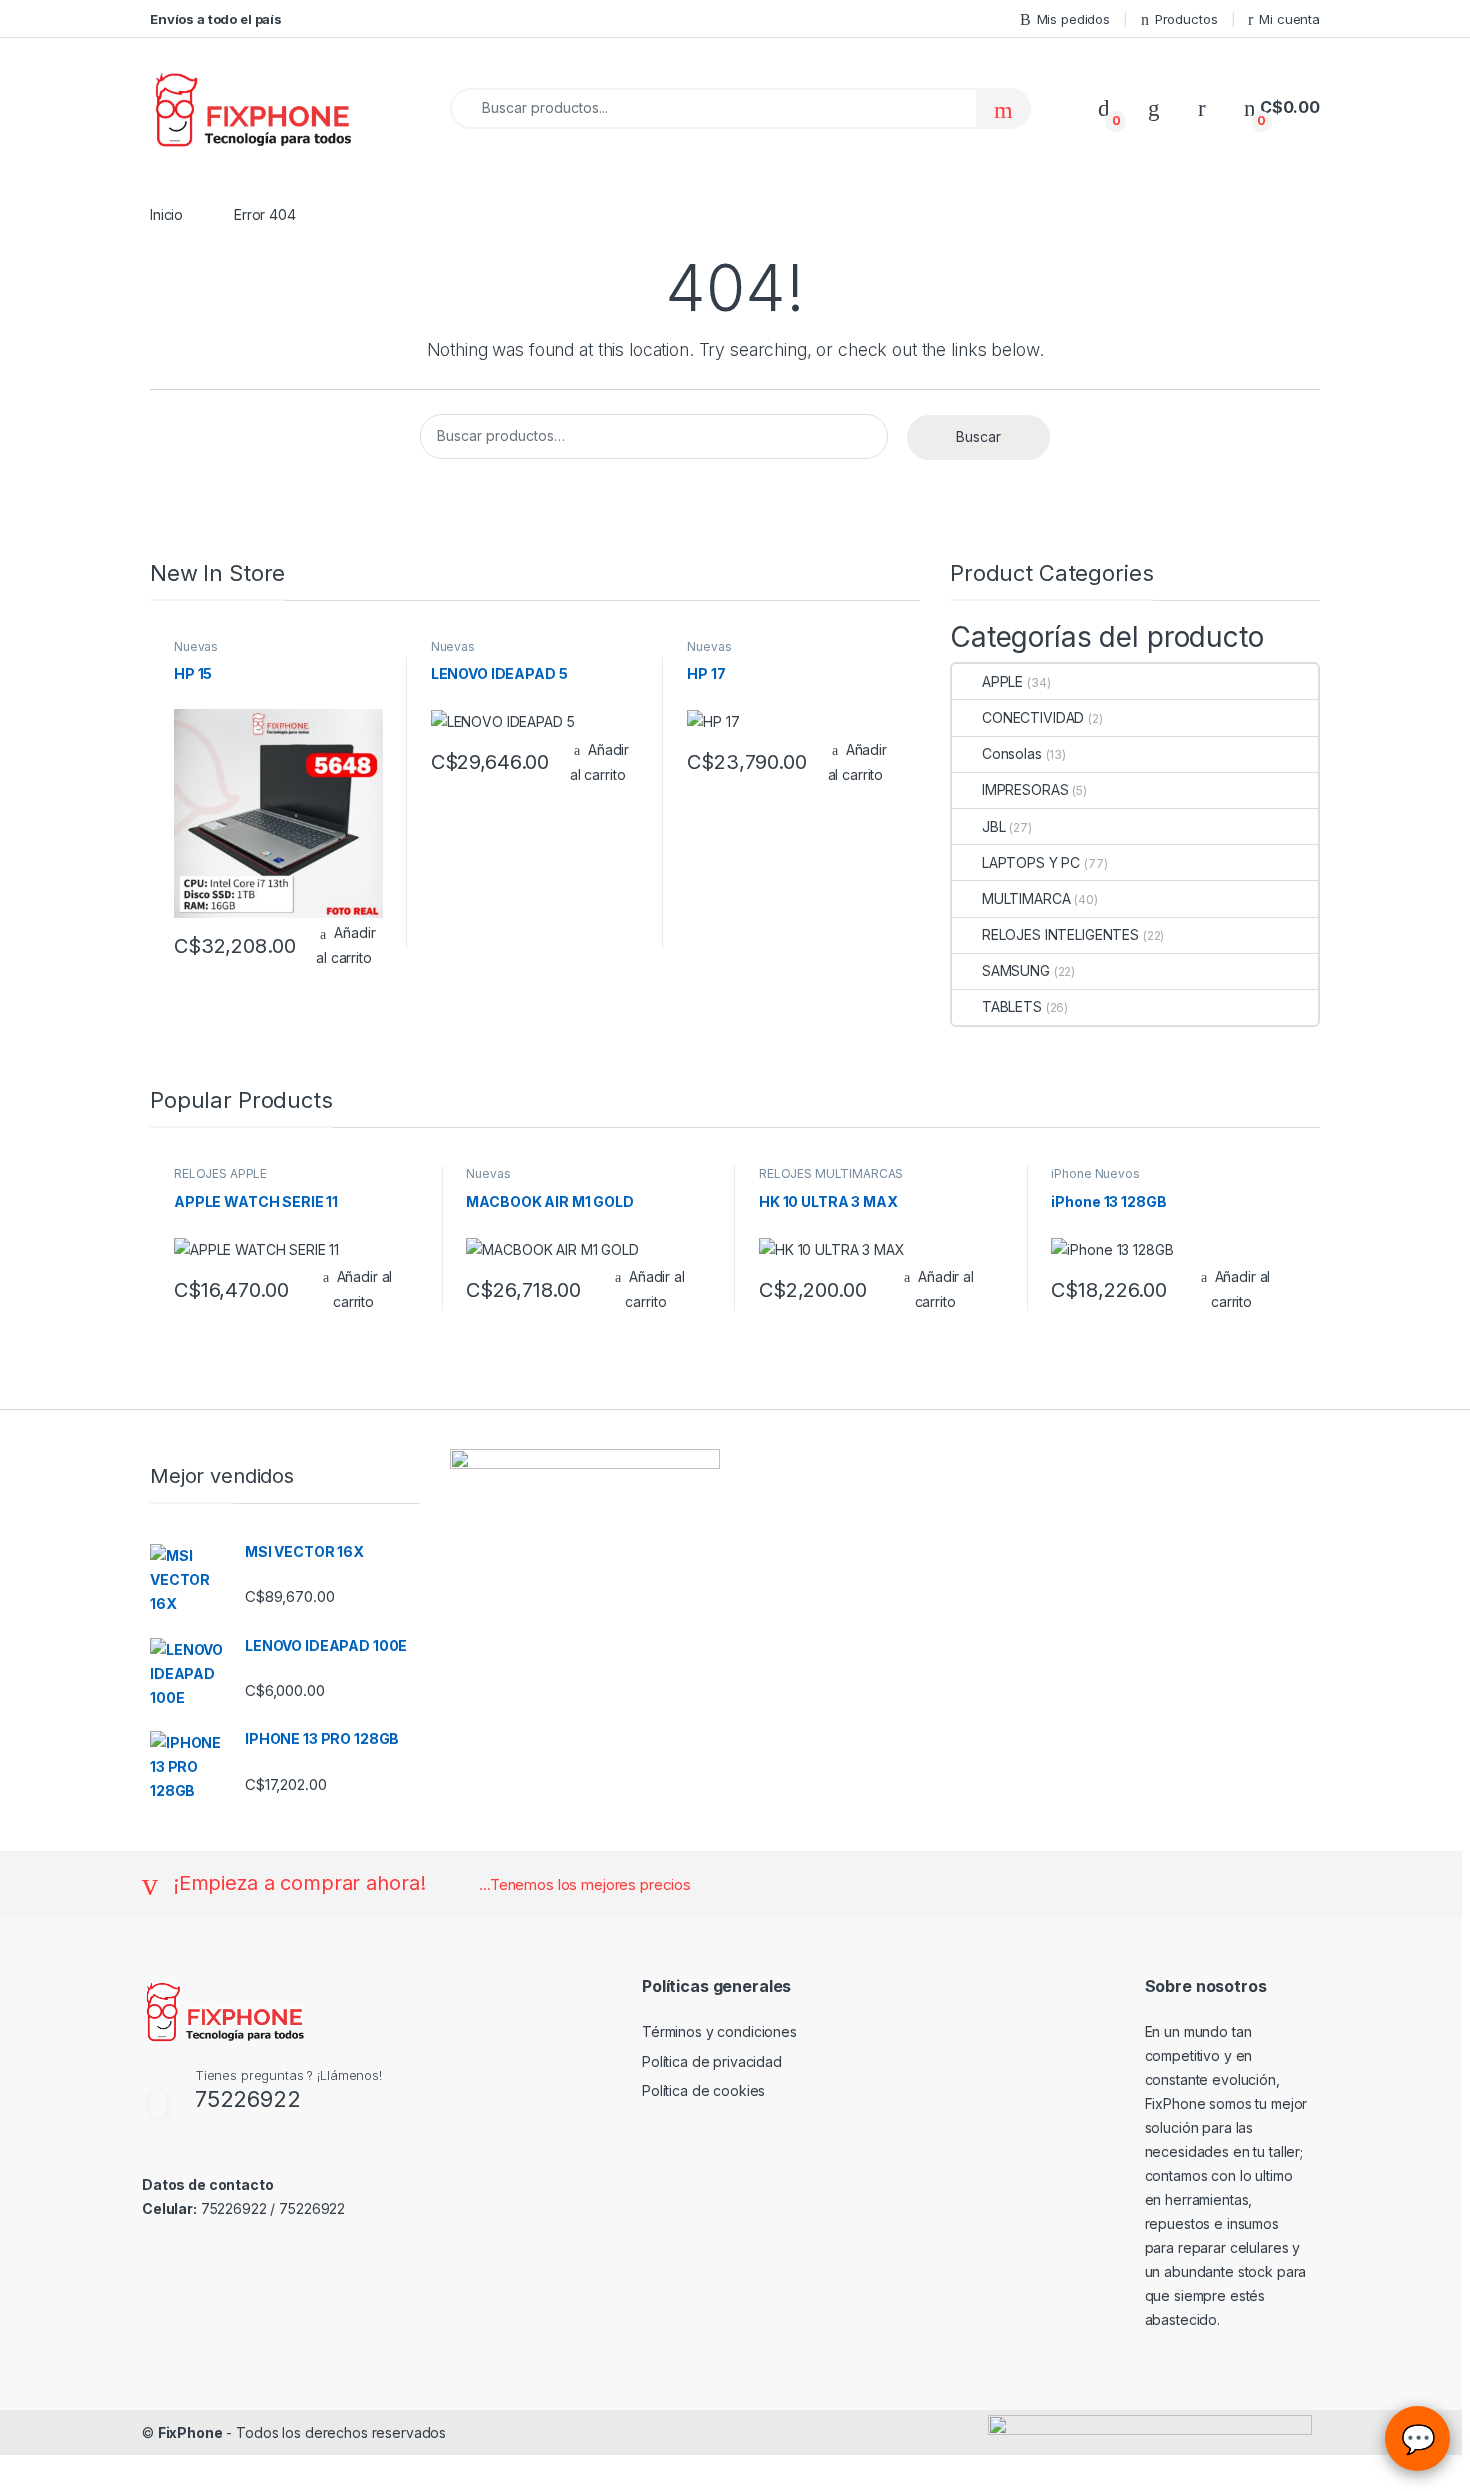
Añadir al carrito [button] (345, 945)
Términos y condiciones (719, 2031)
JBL (993, 826)
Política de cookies (703, 2090)
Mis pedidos (1073, 19)
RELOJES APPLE (220, 1173)
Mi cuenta (1289, 19)
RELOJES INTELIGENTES (1060, 934)
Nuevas (196, 646)
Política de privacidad (712, 2061)
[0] (1104, 107)
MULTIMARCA (1026, 898)
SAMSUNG (1016, 970)
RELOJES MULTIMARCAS (831, 1173)
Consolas (1012, 753)
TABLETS (1012, 1006)
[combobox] (713, 108)
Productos (1186, 19)
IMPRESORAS (1025, 789)
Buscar (978, 436)
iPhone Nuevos (1095, 1173)
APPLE (1002, 681)
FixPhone (190, 2432)
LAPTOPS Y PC (1031, 862)
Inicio (166, 214)
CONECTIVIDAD (1033, 717)
